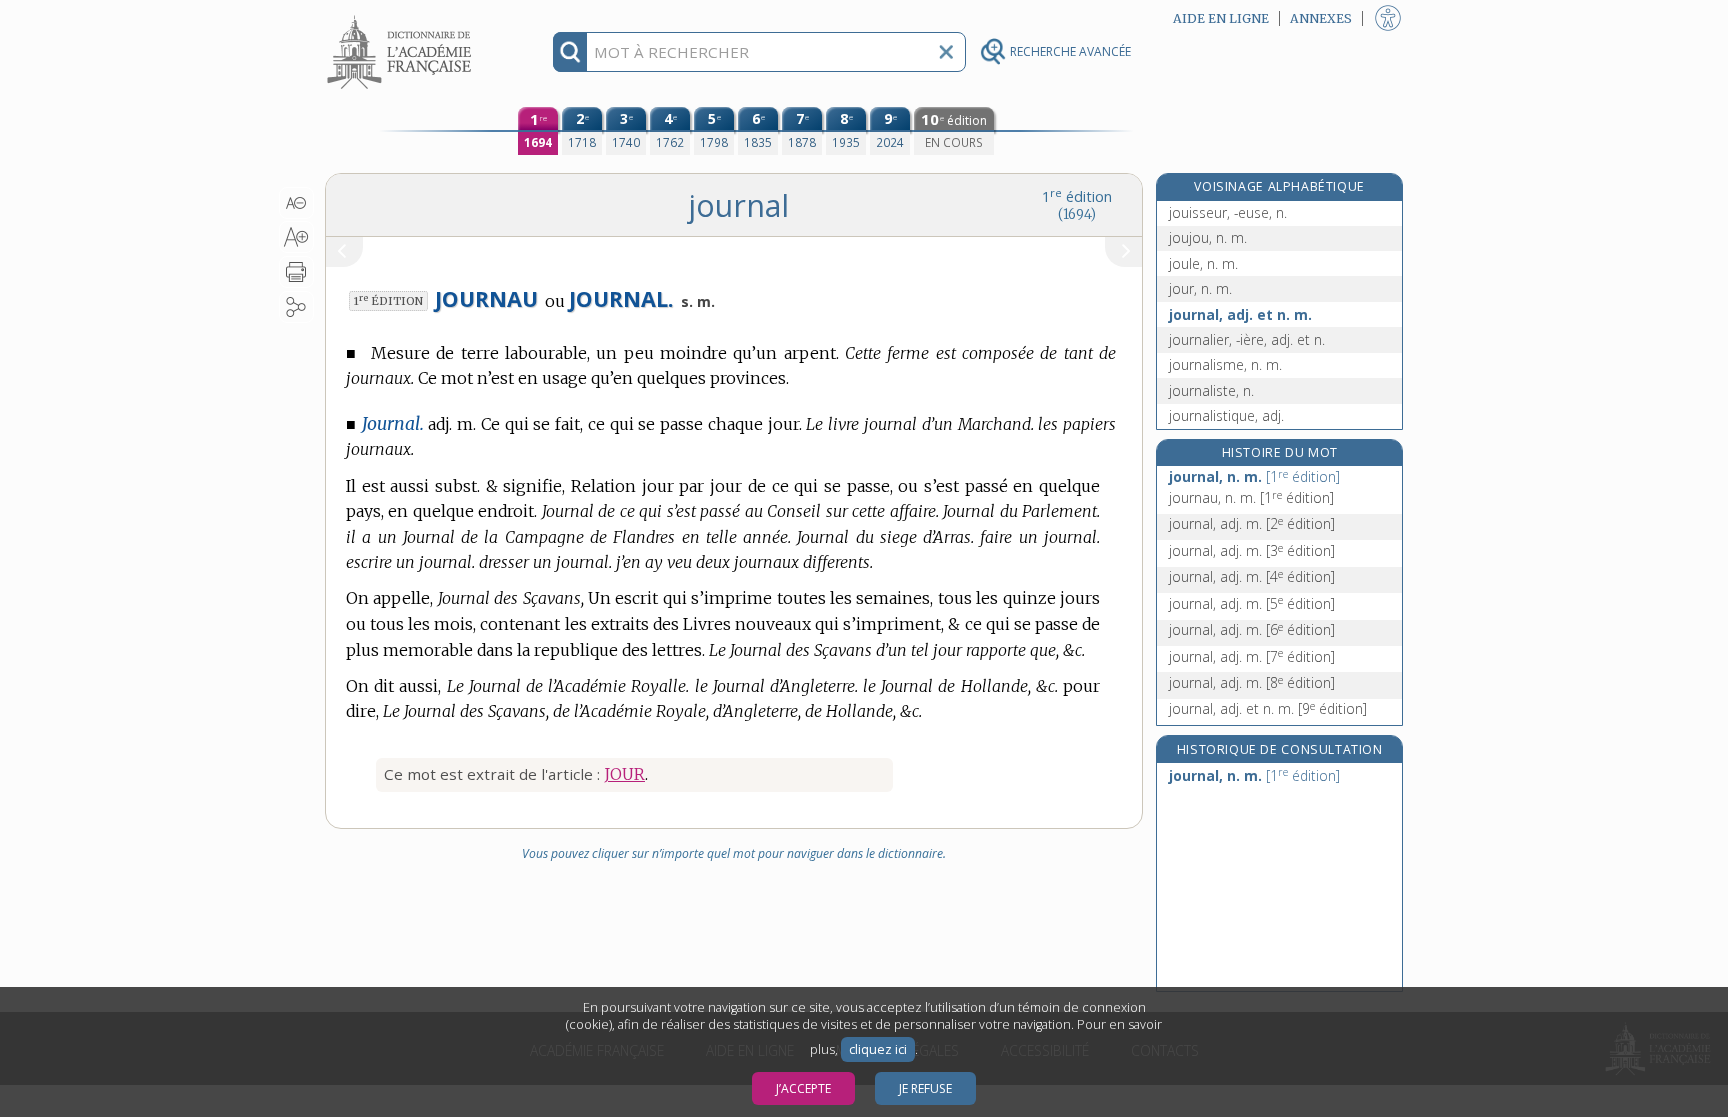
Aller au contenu (402, 17)
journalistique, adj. (1226, 415)
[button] (296, 203)
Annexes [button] (1321, 18)
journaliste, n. (1211, 390)
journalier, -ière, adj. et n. (1247, 339)
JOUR (624, 774)
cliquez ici (878, 1049)
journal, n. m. (1254, 476)
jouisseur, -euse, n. (1228, 212)
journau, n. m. (1251, 497)
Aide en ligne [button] (1221, 18)
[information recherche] (570, 52)
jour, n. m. (1200, 288)
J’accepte (803, 1088)
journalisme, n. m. (1225, 364)
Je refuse (925, 1088)
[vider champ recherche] (946, 52)
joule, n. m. (1203, 263)
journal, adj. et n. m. (1240, 314)
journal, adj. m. (1252, 523)
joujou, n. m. (1208, 237)
